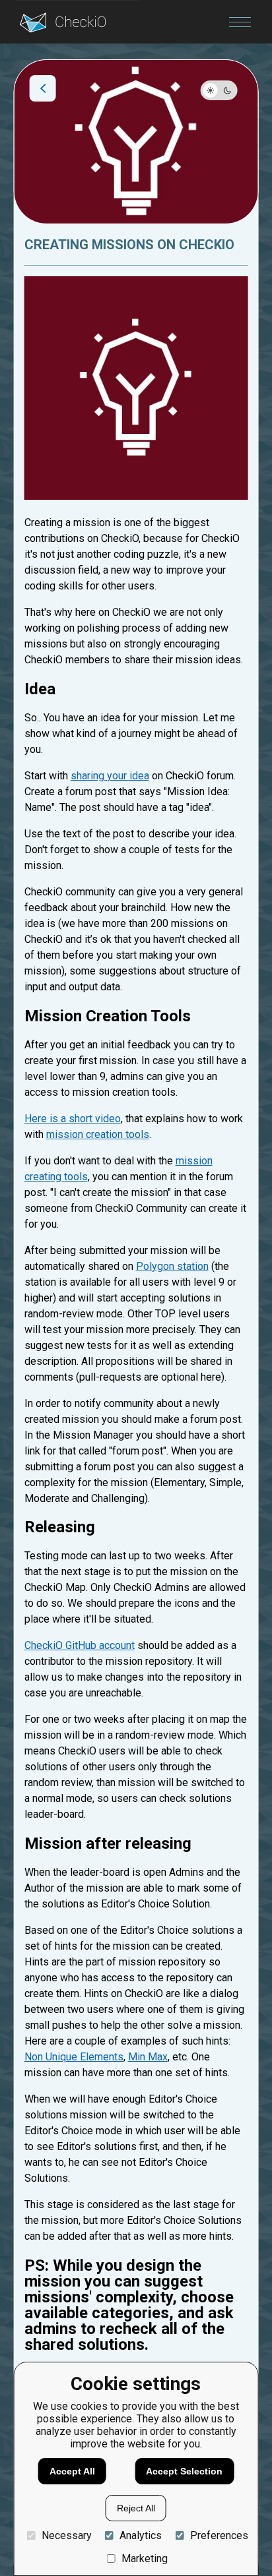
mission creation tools (98, 1134)
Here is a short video (73, 1119)
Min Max (148, 2057)
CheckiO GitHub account (80, 1645)
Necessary (66, 2535)
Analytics (141, 2535)
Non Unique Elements (74, 2057)
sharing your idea (110, 776)
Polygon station (172, 1266)
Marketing (145, 2559)
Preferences (219, 2535)
